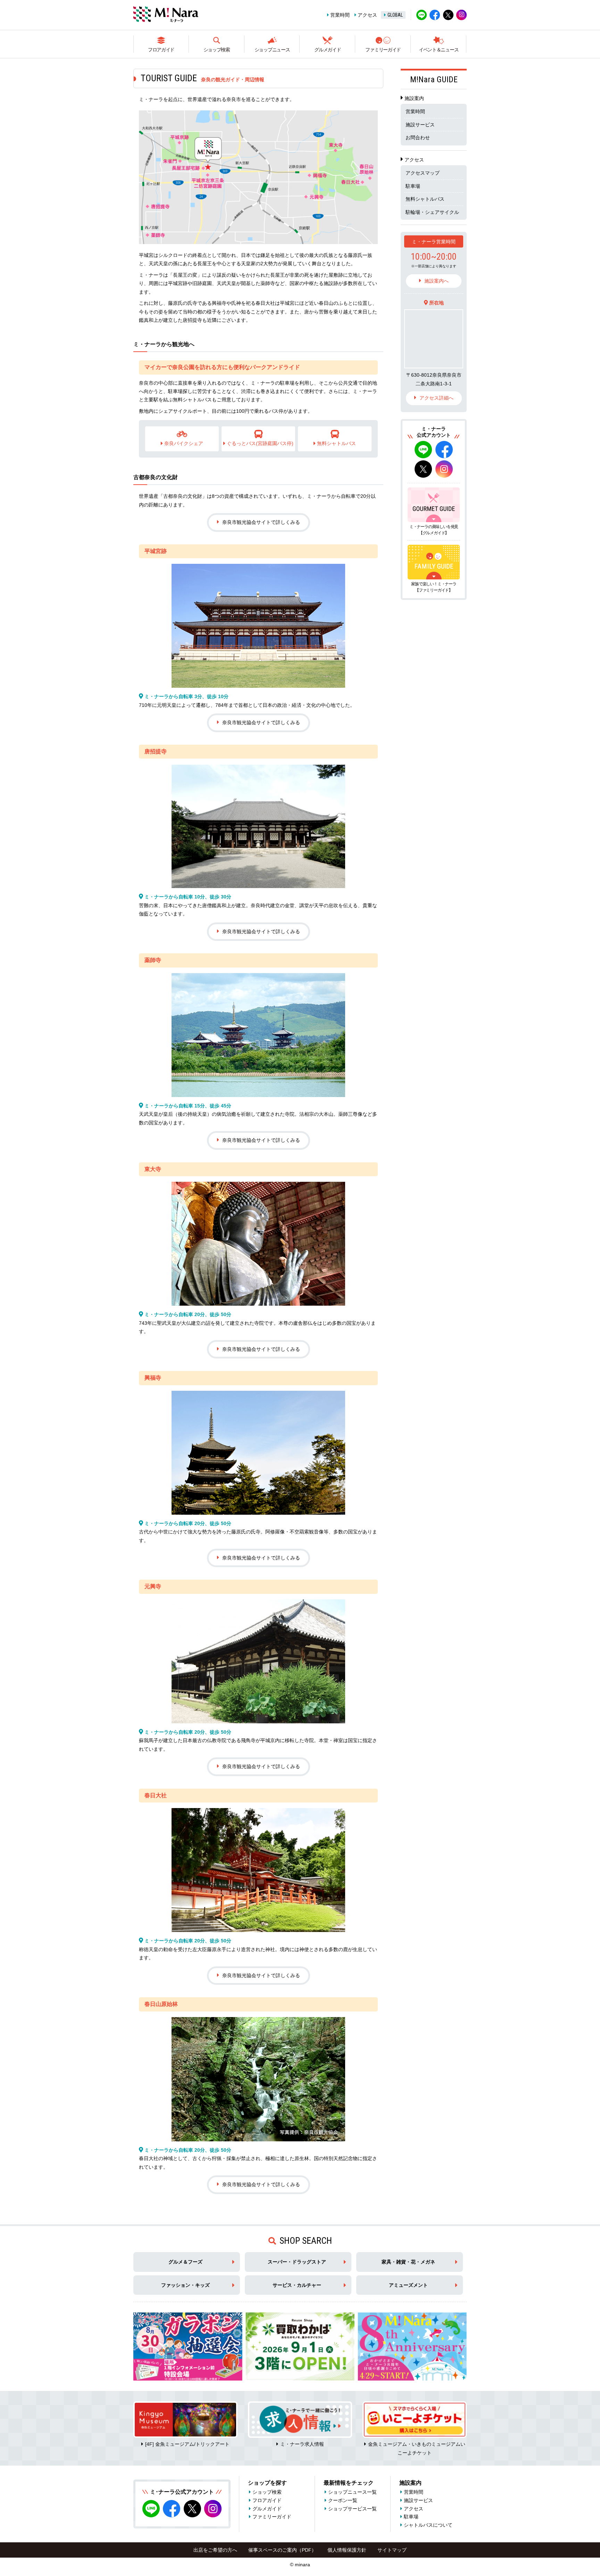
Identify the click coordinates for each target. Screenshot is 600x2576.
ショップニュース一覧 (352, 2492)
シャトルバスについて (428, 2525)
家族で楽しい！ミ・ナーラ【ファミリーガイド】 (434, 587)
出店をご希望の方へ (215, 2550)
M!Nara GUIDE (434, 80)
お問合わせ (418, 137)
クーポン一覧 (343, 2500)
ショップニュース (272, 50)
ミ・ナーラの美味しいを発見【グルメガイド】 (434, 530)
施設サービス (420, 125)
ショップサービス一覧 (352, 2509)
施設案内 (414, 98)
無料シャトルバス (425, 199)
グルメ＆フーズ (185, 2262)
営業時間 (340, 15)
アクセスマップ (423, 173)
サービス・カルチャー (297, 2285)
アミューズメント (408, 2285)
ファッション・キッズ (185, 2285)
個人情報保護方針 (347, 2550)
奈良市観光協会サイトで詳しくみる (261, 522)
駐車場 (413, 186)
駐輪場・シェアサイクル (432, 212)
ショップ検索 (217, 50)
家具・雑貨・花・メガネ (408, 2262)
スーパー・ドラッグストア (297, 2262)
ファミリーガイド (383, 50)
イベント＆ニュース (439, 50)
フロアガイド (161, 50)
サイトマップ (392, 2550)
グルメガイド (327, 50)
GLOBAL (395, 15)
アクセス (367, 15)
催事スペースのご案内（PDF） (282, 2550)
